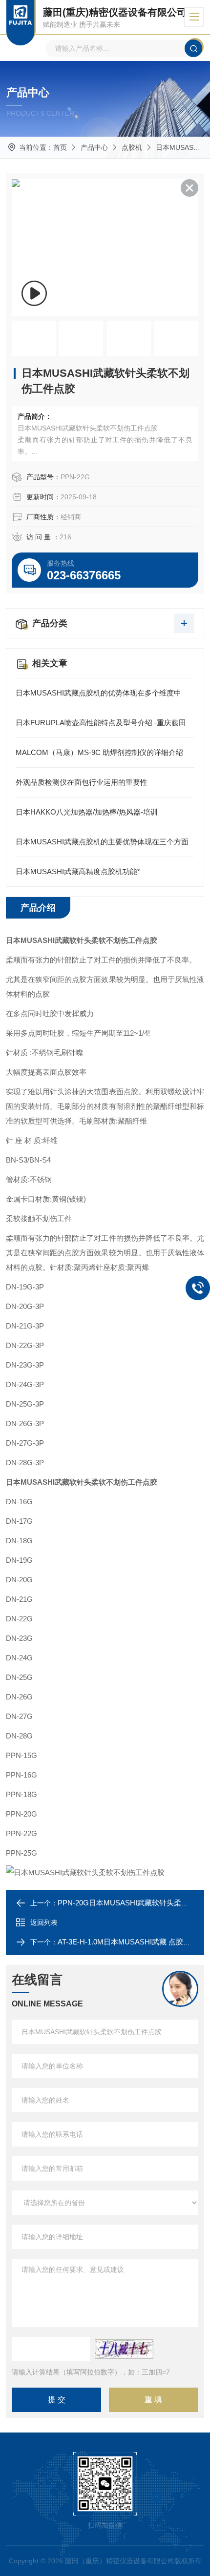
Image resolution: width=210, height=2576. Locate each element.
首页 (60, 147)
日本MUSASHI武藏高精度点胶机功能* (78, 871)
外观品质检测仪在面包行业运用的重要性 (82, 782)
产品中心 (94, 147)
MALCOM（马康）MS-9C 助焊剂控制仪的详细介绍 (99, 752)
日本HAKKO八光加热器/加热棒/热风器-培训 (87, 812)
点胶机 (132, 147)
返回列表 (44, 1922)
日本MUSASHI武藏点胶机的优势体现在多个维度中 (98, 693)
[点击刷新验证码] (124, 2349)
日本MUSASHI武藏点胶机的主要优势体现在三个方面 (102, 842)
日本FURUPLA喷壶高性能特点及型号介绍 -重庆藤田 (101, 723)
